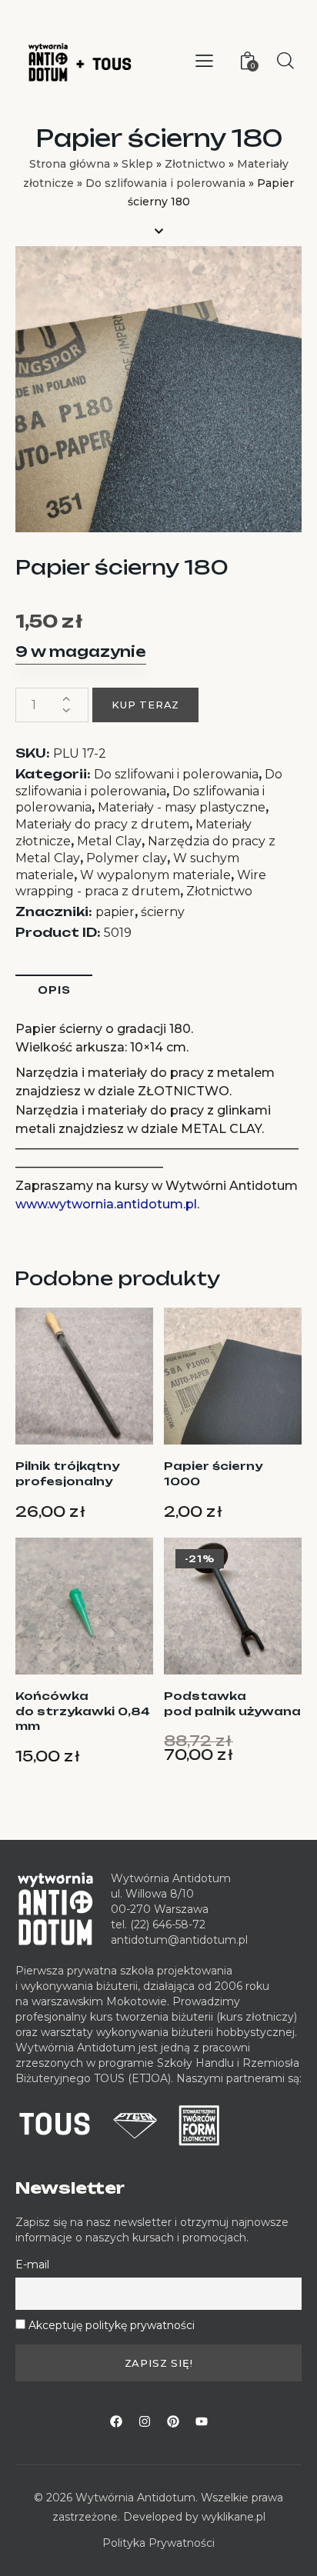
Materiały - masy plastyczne (182, 807)
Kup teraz (145, 705)
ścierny (163, 912)
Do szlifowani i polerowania (176, 774)
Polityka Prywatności (158, 2543)
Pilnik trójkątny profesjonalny (67, 1473)
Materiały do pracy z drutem (102, 824)
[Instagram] (145, 2421)
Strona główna (70, 164)
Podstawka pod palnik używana (232, 1703)
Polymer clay (127, 858)
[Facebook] (116, 2421)
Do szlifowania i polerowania (165, 183)
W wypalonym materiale (155, 875)
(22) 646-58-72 (168, 1925)
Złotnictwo (195, 164)
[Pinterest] (173, 2421)
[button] (204, 61)
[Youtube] (202, 2421)
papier (115, 912)
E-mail (32, 2264)
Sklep (137, 164)
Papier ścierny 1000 (213, 1473)
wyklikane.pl (234, 2517)
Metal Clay (109, 841)
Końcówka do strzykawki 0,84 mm (83, 1711)
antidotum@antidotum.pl (179, 1940)
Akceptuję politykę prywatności (112, 2325)
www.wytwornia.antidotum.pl (106, 1204)
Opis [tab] (54, 990)
